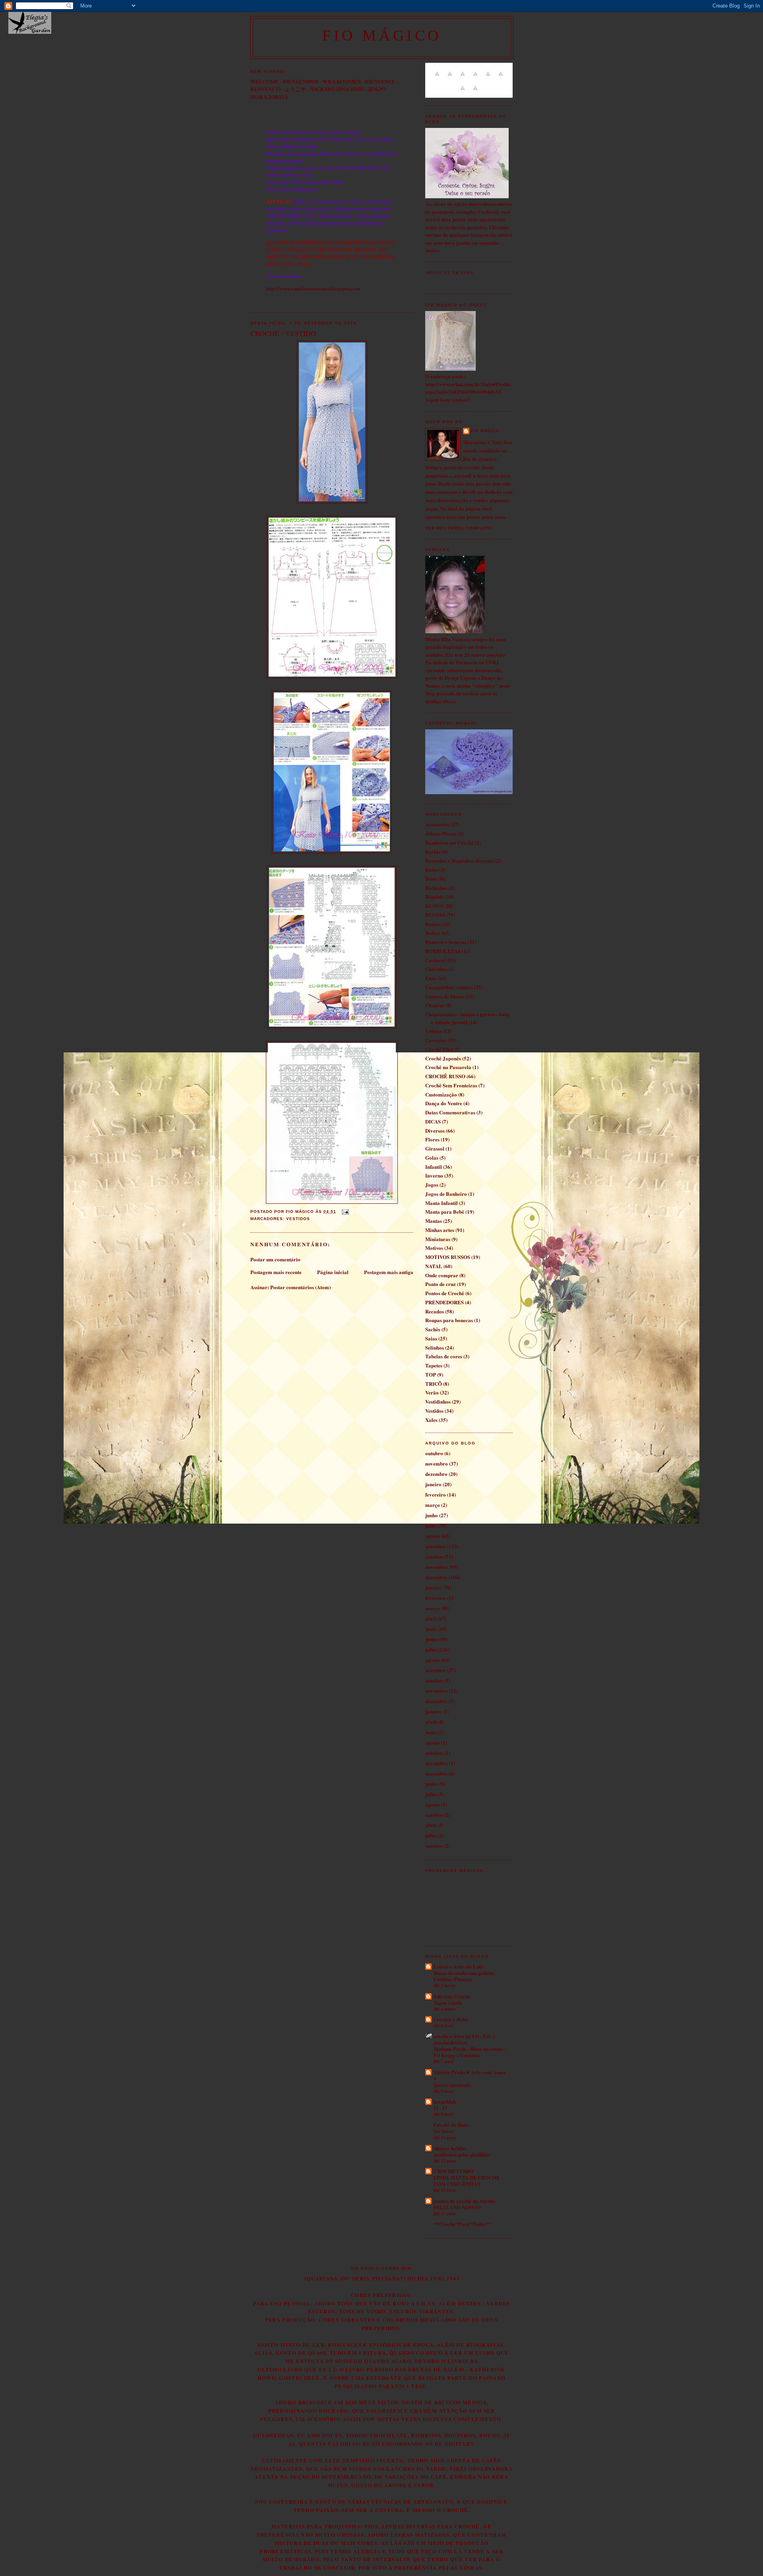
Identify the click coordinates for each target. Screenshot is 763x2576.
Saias (431, 1338)
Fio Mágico (485, 431)
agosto (433, 1536)
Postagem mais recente (276, 1272)
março (433, 1505)
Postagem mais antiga (389, 1272)
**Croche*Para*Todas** (462, 2224)
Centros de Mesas (445, 996)
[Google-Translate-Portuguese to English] (501, 78)
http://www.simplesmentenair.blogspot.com (313, 288)
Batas (432, 869)
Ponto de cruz (441, 1284)
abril (431, 1618)
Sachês (433, 1329)
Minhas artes (440, 1230)
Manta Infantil (442, 1203)
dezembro (436, 1474)
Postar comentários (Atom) (300, 1287)
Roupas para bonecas (449, 1320)
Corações (436, 1040)
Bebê (431, 879)
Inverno (434, 1175)
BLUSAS (435, 915)
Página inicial (333, 1272)
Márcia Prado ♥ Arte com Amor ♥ (470, 2075)
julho (431, 1525)
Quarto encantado (452, 2085)
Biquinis (435, 896)
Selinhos (435, 1347)
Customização (441, 1094)
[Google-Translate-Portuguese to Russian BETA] (463, 92)
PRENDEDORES (444, 1302)
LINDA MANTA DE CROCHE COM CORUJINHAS (467, 2181)
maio (431, 1629)
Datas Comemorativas (450, 1112)
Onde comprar (442, 1275)
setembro (436, 1546)
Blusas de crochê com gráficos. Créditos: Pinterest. (464, 1976)
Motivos (434, 1248)
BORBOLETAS (443, 951)
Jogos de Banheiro (446, 1194)
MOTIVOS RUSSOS (448, 1257)
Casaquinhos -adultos (449, 987)
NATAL (434, 1266)
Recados (435, 1311)
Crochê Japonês (443, 1058)
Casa (431, 978)
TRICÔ (434, 1384)
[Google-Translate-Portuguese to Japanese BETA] (488, 78)
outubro (434, 1453)
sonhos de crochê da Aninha (465, 2201)
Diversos (435, 1130)
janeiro (433, 1484)
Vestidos (298, 1219)
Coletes (433, 1031)
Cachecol (436, 960)
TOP (431, 1374)
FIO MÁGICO (382, 35)
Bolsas (433, 933)
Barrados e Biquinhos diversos (460, 860)
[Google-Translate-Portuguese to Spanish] (475, 92)
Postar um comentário (275, 1259)
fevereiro (436, 1494)
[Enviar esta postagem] (344, 1212)
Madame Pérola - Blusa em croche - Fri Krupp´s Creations (470, 2052)
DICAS (433, 1121)
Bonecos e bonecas (446, 942)
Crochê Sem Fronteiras (451, 1085)
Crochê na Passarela (448, 1067)
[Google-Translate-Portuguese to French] (450, 78)
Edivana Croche (452, 1996)
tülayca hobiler (450, 2148)
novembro (437, 1463)
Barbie (433, 852)
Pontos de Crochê (445, 1293)
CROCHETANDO (454, 2171)
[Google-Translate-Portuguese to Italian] (475, 78)
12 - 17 (440, 2108)
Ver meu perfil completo (459, 528)
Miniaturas (438, 1239)
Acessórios (437, 824)
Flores (432, 1139)
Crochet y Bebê (451, 2019)
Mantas (434, 1221)
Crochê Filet (439, 1049)
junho (432, 1515)
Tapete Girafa (448, 2003)
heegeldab (445, 2101)
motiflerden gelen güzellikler (462, 2154)
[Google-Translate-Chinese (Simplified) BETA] (437, 78)
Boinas (433, 924)
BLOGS (434, 906)
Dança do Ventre (444, 1103)
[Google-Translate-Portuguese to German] (463, 78)
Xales (431, 1420)
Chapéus (435, 1005)
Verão (432, 1392)
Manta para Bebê (445, 1212)
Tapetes (434, 1365)
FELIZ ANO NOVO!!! (457, 2207)
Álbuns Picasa (441, 833)
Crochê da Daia (451, 2124)
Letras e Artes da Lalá (459, 1966)
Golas (432, 1157)
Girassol (435, 1148)
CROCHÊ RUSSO (445, 1076)
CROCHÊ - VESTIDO (283, 333)
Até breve (443, 2131)
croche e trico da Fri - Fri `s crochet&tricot (464, 2039)
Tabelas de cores (444, 1356)
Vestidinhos (438, 1401)
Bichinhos (436, 888)
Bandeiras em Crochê (449, 842)
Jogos (432, 1185)
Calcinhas (436, 969)
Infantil (434, 1167)
